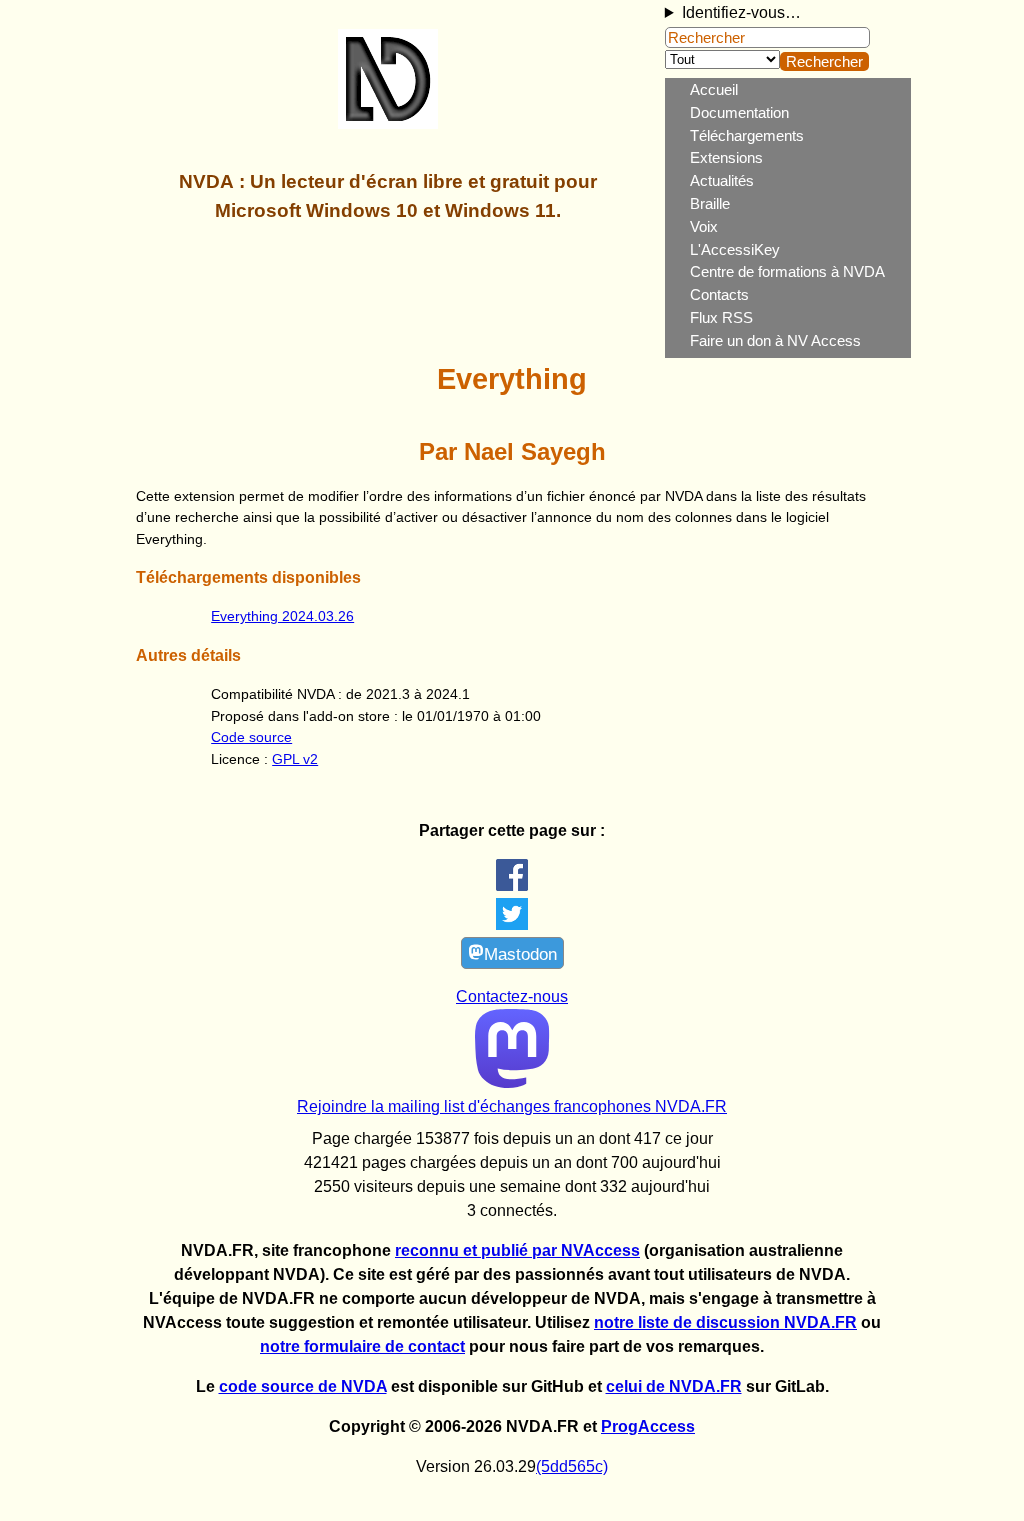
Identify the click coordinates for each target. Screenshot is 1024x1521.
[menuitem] (800, 90)
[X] (512, 924)
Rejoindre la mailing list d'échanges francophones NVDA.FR (512, 1106)
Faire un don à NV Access (775, 340)
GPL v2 (295, 759)
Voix (704, 226)
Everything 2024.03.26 (282, 616)
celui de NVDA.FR (674, 1386)
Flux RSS (721, 317)
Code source (251, 737)
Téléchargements (747, 135)
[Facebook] (512, 885)
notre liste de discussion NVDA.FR (725, 1322)
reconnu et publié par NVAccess (517, 1250)
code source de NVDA (303, 1386)
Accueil (714, 89)
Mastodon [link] (520, 954)
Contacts (719, 294)
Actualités (722, 180)
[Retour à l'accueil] (388, 119)
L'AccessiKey (735, 249)
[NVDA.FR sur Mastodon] (512, 1082)
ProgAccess (648, 1426)
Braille (710, 203)
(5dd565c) (572, 1466)
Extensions (726, 157)
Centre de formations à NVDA (787, 271)
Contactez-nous (512, 996)
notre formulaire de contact (362, 1346)
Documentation (739, 112)
